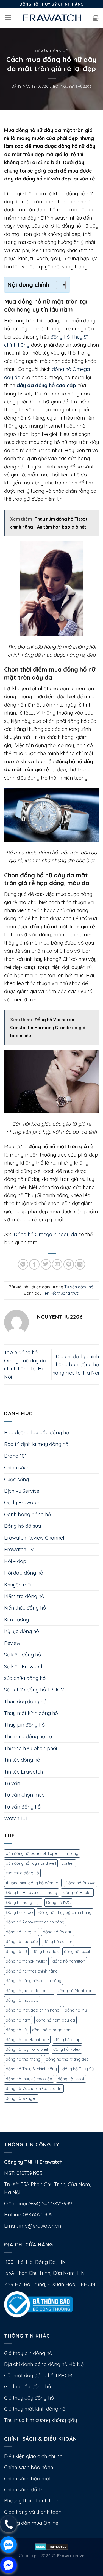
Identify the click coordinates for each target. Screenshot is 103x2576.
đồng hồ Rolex (67, 2049)
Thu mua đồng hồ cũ (28, 1736)
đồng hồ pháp (67, 2040)
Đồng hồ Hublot (77, 1892)
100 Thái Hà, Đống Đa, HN (35, 2262)
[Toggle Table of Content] (58, 285)
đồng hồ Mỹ (76, 2010)
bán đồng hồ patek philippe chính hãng (42, 1853)
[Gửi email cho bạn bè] (57, 1264)
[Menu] (8, 18)
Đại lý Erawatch (22, 1503)
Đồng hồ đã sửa (23, 1526)
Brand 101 (15, 1456)
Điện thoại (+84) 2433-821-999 (38, 2204)
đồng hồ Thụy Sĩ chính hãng (31, 2069)
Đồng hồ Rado (19, 1912)
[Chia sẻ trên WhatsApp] (23, 1264)
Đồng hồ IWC (58, 1902)
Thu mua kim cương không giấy (41, 2420)
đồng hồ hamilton (69, 1961)
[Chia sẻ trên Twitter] (46, 1264)
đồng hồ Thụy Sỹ (78, 2069)
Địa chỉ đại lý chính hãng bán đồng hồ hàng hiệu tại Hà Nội (76, 1365)
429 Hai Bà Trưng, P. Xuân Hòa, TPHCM (50, 2284)
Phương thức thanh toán (32, 2501)
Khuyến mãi (18, 1585)
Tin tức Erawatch (23, 1772)
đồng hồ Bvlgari (58, 1932)
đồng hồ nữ (16, 2030)
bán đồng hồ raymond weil (31, 1863)
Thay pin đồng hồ (24, 1725)
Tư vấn (12, 1783)
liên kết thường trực (61, 1293)
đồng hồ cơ (16, 1951)
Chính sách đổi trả (25, 2490)
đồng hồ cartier (58, 1942)
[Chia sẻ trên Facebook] (34, 1264)
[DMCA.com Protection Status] (51, 2546)
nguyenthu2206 (76, 86)
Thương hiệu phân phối (30, 1748)
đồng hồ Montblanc (76, 1991)
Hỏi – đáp (15, 1561)
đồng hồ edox (45, 1951)
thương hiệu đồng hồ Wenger (33, 1883)
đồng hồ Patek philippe (27, 2040)
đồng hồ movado (22, 2000)
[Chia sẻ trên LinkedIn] (80, 1264)
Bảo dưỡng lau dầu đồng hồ (37, 1433)
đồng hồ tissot (71, 2079)
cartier (68, 1863)
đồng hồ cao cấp (22, 1942)
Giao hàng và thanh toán (33, 2512)
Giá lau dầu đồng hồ (27, 2387)
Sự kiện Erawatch (24, 1666)
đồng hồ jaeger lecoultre (29, 1991)
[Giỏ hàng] (96, 18)
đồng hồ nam (18, 2020)
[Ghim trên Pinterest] (69, 1264)
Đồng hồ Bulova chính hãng (31, 1892)
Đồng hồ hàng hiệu (23, 1902)
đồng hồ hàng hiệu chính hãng (34, 1981)
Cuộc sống (16, 1479)
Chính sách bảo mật (27, 2479)
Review (12, 1643)
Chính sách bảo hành (29, 2467)
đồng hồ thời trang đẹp (67, 2059)
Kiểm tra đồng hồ (24, 1596)
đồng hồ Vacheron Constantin (34, 2088)
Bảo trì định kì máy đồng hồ (36, 1444)
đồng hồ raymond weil (27, 2049)
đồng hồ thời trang (23, 2059)
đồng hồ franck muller (26, 1961)
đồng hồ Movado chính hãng (33, 2010)
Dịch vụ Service (22, 1491)
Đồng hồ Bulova (80, 1883)
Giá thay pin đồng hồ (28, 2353)
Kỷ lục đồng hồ (22, 1631)
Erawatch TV (19, 1549)
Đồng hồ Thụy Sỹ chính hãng (65, 1912)
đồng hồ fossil (77, 1951)
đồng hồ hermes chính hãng (32, 1971)
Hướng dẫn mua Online (31, 2523)
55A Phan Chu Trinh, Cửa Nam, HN (44, 2273)
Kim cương (16, 1620)
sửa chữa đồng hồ (25, 1678)
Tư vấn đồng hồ (51, 51)
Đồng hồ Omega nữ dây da (45, 1234)
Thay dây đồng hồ (25, 1701)
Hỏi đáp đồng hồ (24, 1573)
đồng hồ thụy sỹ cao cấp (29, 2079)
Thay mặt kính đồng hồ (31, 1713)
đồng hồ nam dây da (55, 2020)
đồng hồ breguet (22, 1932)
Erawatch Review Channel (34, 1538)
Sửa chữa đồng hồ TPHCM (34, 1690)
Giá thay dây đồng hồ (29, 2398)
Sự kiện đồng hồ (23, 1655)
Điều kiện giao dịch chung (33, 2456)
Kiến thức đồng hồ (25, 1608)
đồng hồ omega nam (52, 2030)
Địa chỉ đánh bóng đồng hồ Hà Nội (44, 2364)
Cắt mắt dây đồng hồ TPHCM (38, 2376)
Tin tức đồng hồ (22, 1760)
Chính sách (17, 1468)
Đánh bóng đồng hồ (27, 1514)
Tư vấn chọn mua (24, 1795)
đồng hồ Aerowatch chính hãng (35, 1922)
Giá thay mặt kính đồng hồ (35, 2409)
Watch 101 (16, 1818)
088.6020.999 (38, 2215)
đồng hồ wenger (21, 2098)
